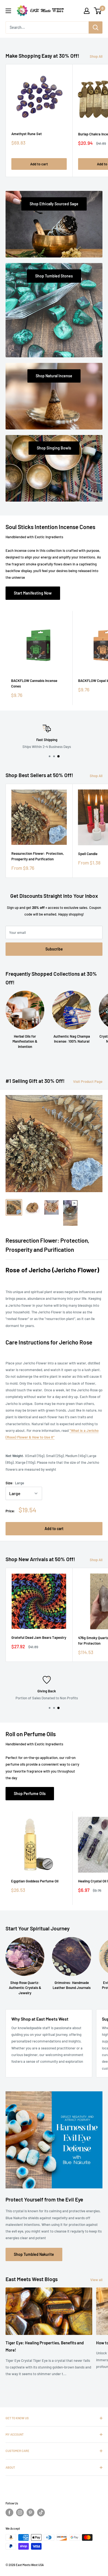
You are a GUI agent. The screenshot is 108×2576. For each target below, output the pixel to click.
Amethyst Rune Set (27, 134)
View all (96, 2280)
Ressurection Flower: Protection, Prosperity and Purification (38, 856)
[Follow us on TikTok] (41, 2512)
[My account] (87, 11)
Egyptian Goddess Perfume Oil (35, 1881)
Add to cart (39, 164)
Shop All (96, 56)
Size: (15, 1483)
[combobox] (47, 27)
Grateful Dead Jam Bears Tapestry (39, 1637)
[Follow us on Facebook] (9, 2512)
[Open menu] (8, 11)
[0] (98, 11)
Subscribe (54, 949)
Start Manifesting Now (33, 593)
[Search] (96, 27)
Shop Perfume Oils (30, 1793)
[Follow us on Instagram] (20, 2512)
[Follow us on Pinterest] (30, 2512)
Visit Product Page (88, 1081)
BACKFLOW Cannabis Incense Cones (34, 683)
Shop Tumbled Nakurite (34, 2254)
